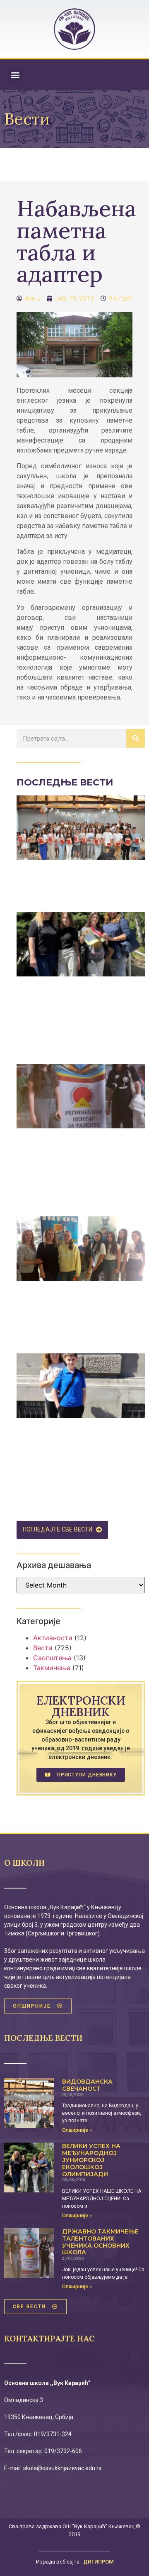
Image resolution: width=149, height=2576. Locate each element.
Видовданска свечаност (87, 2085)
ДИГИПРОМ (98, 2562)
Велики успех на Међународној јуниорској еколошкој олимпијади (91, 2160)
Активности (53, 1638)
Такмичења (52, 1668)
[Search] (136, 738)
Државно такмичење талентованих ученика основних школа (100, 2242)
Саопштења (52, 1658)
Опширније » (77, 2130)
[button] (15, 75)
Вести (43, 1648)
